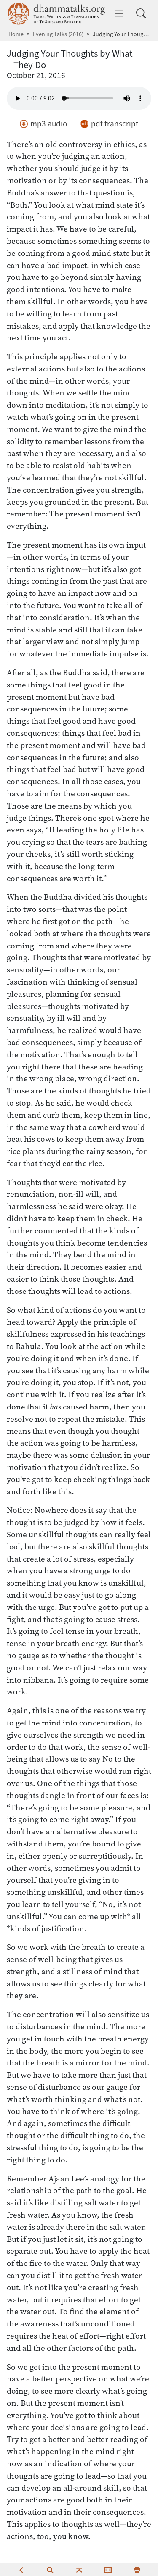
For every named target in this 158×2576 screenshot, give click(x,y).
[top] (79, 2569)
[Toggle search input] (141, 13)
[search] (50, 2569)
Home (16, 34)
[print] (137, 2569)
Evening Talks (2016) (58, 34)
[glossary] (108, 2569)
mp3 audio (49, 124)
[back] (21, 2569)
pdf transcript (115, 124)
